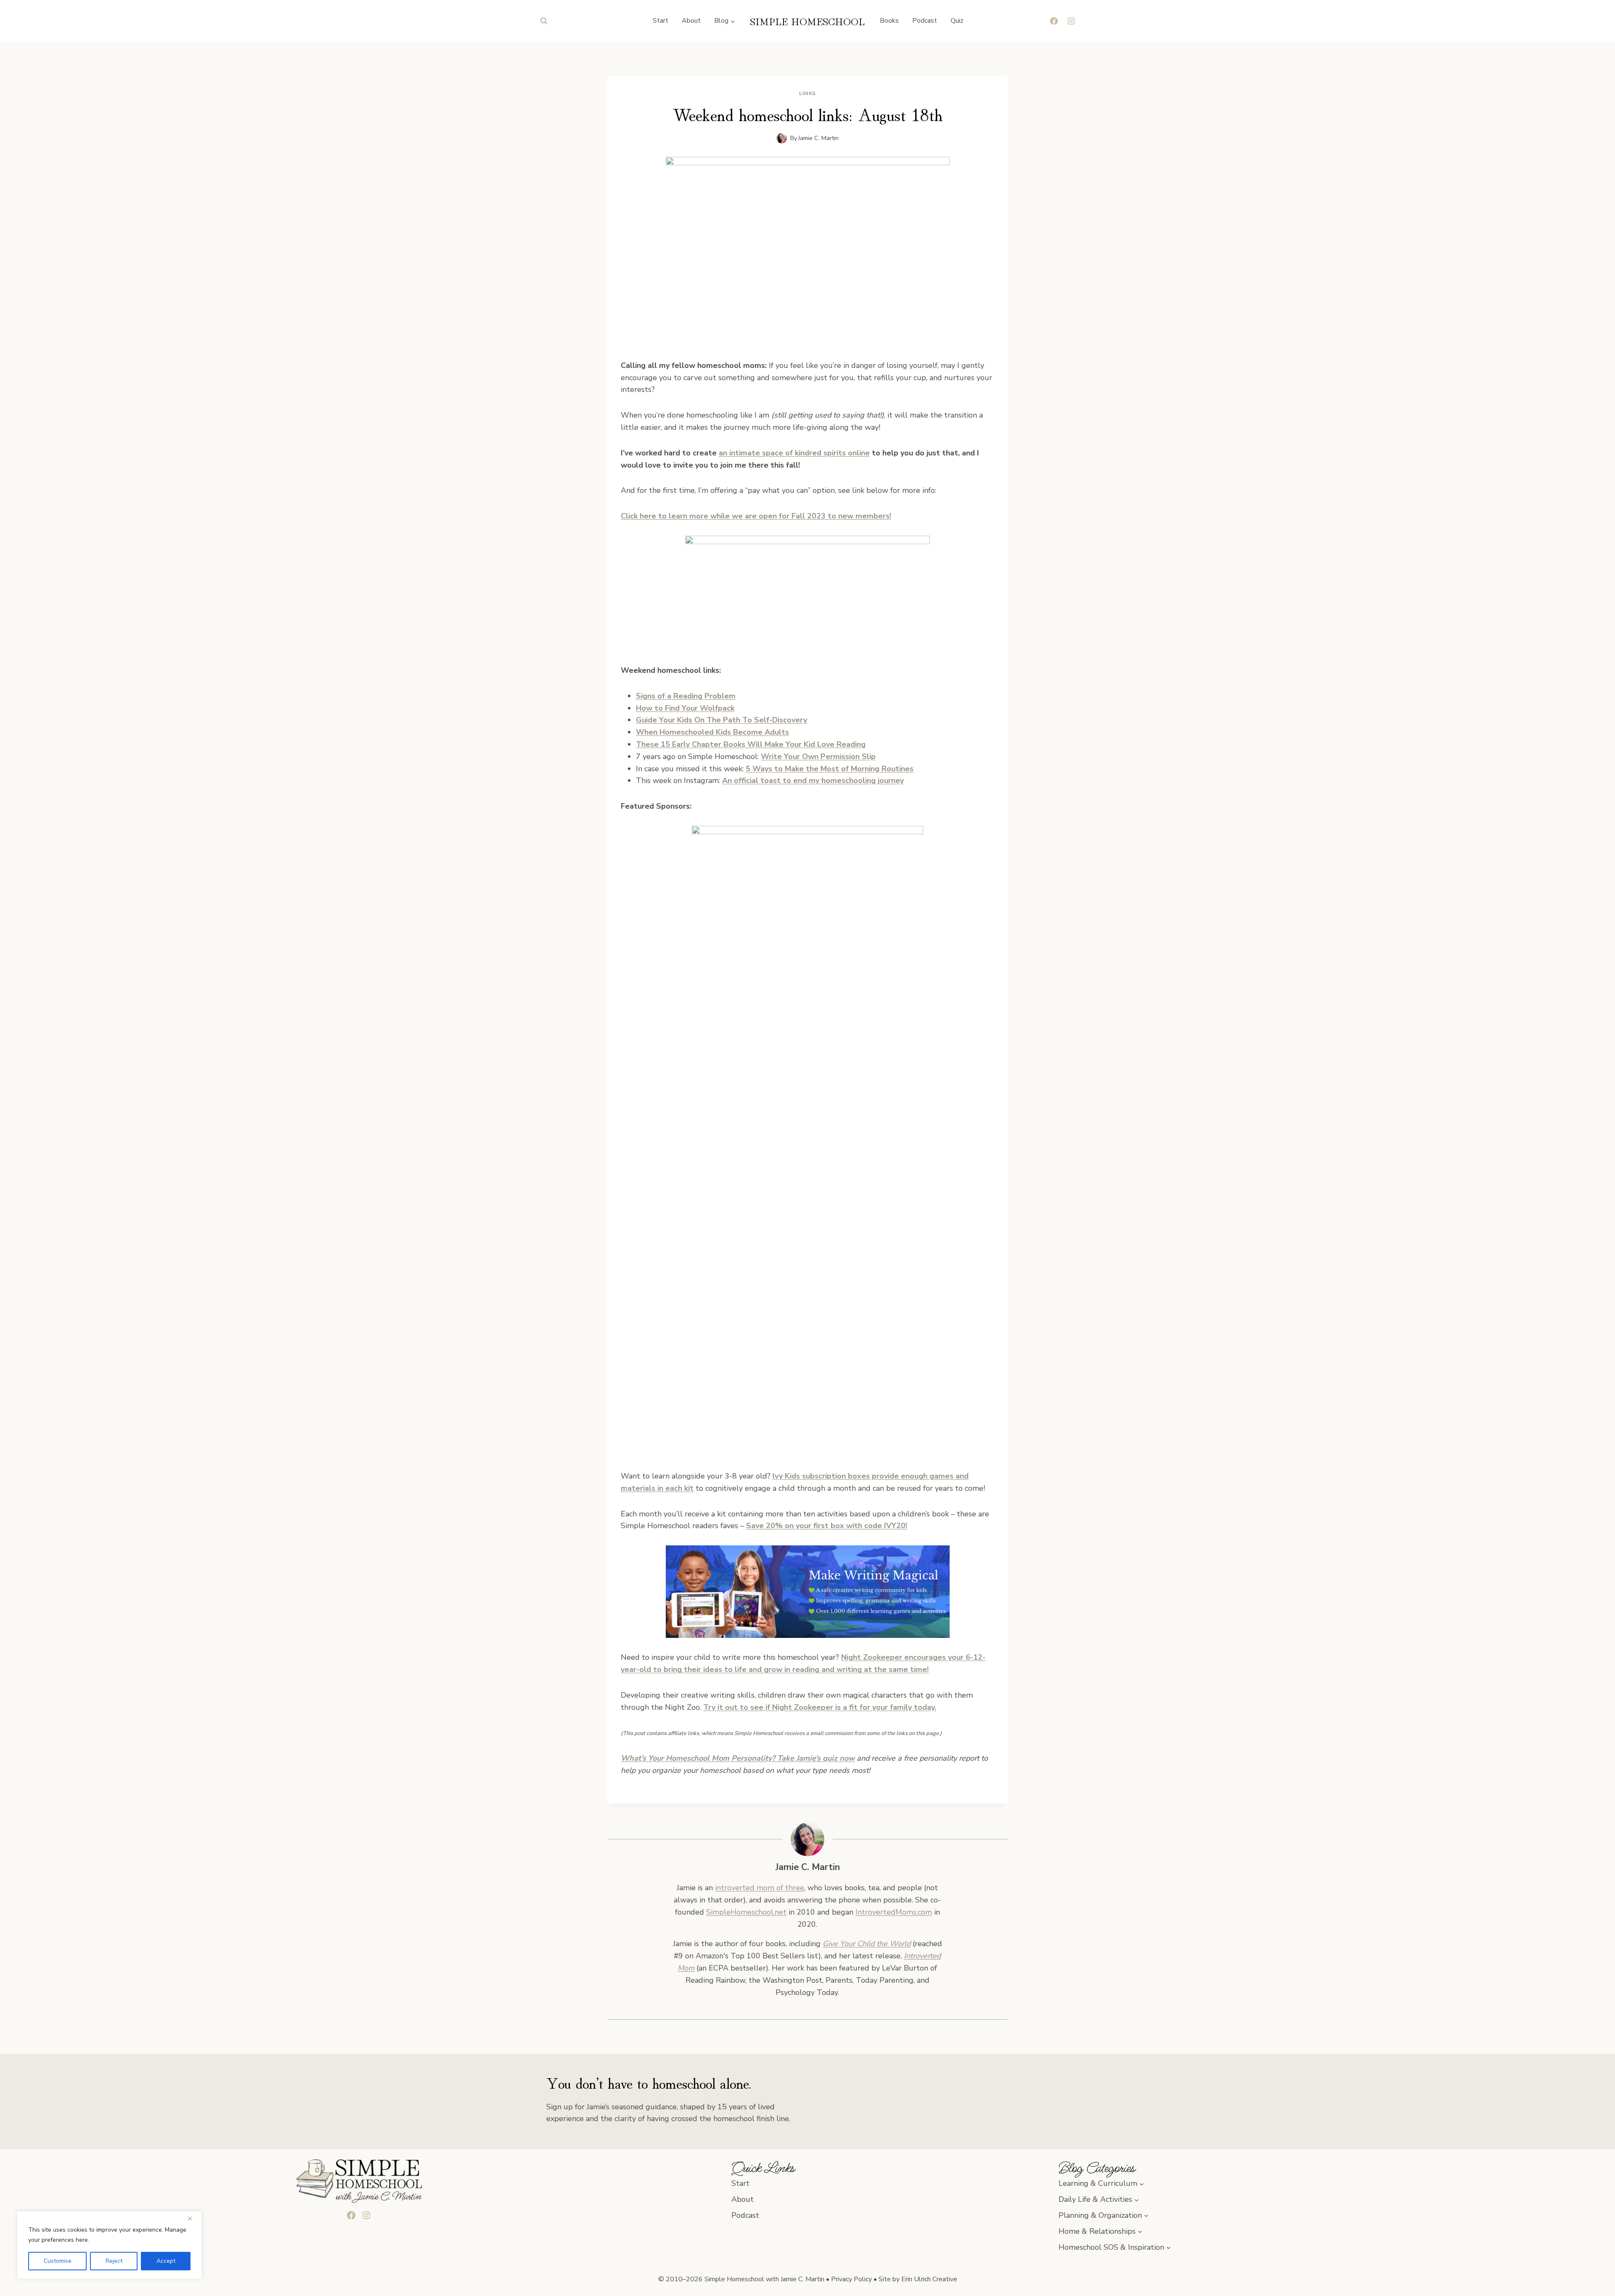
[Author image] (782, 138)
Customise (58, 2261)
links (807, 93)
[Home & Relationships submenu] (1140, 2231)
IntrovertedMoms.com (894, 1912)
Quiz (957, 21)
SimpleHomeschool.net (746, 1912)
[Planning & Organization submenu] (1146, 2215)
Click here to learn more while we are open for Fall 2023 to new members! (756, 516)
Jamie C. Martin (818, 138)
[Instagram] (1071, 21)
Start (661, 21)
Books (889, 21)
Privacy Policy (851, 2279)
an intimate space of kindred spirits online (794, 453)
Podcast (925, 21)
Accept (166, 2261)
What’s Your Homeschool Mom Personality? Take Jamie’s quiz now (738, 1758)
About (691, 21)
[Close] (193, 2218)
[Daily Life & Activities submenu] (1137, 2199)
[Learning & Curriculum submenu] (1142, 2184)
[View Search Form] (544, 21)
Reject (114, 2261)
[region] (109, 2245)
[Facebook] (1054, 21)
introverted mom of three (760, 1888)
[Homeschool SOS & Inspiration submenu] (1169, 2247)
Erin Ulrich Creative (929, 2279)
